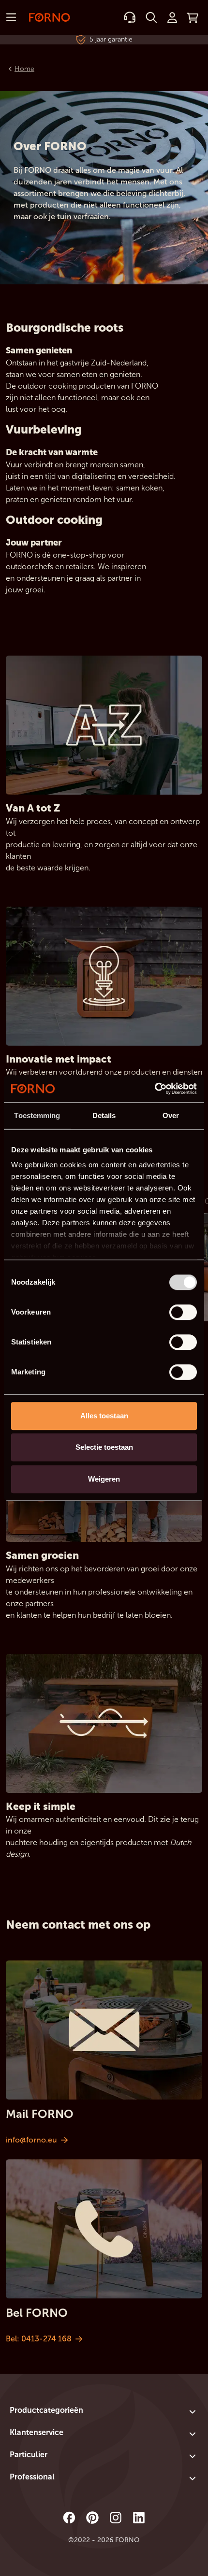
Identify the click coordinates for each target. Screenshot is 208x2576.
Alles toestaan (104, 1416)
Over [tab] (171, 1115)
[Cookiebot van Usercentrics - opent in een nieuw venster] (155, 1089)
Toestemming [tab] (37, 1115)
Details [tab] (104, 1115)
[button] (104, 2412)
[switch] (183, 1312)
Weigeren (104, 1479)
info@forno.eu (31, 2140)
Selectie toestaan (104, 1447)
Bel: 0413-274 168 (39, 2339)
